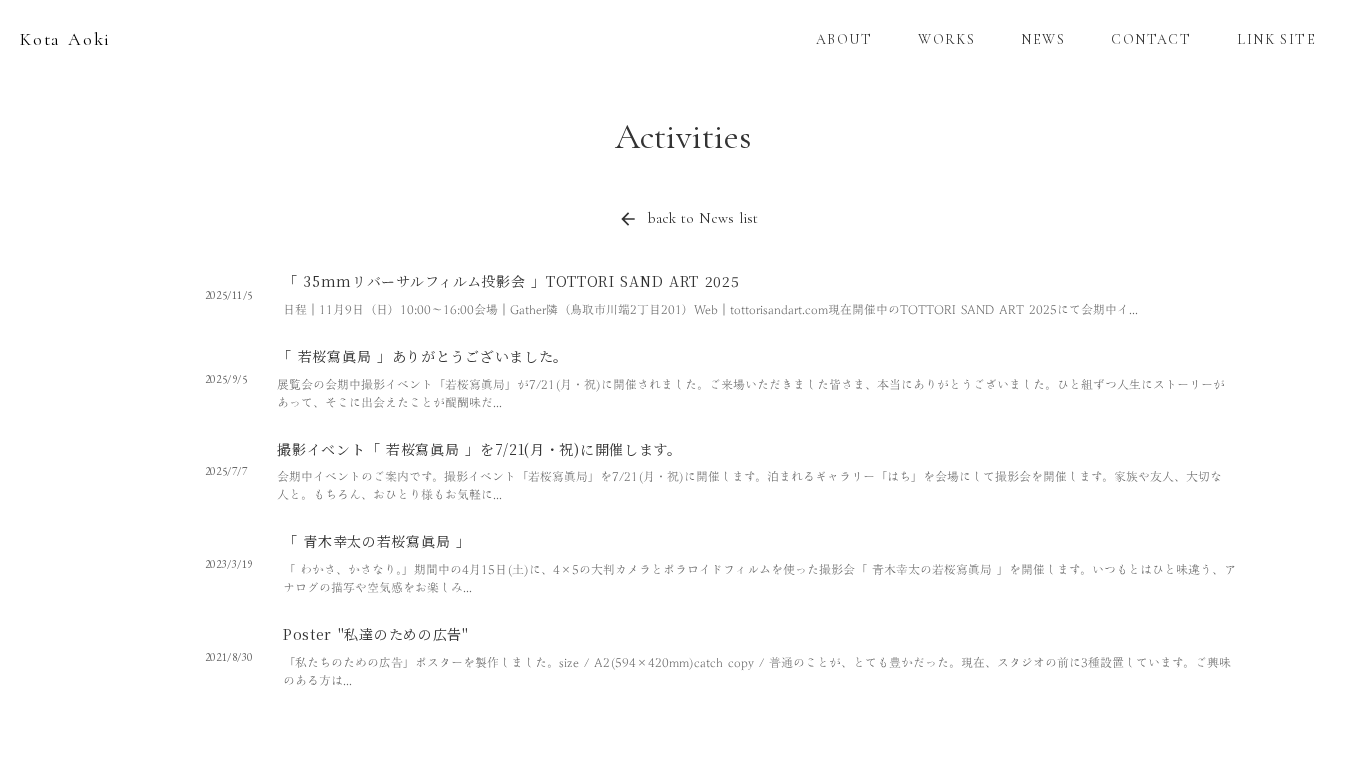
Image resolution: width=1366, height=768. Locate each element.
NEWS (1043, 39)
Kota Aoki (65, 39)
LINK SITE (1276, 39)
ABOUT (844, 39)
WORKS (946, 39)
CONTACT (1151, 39)
